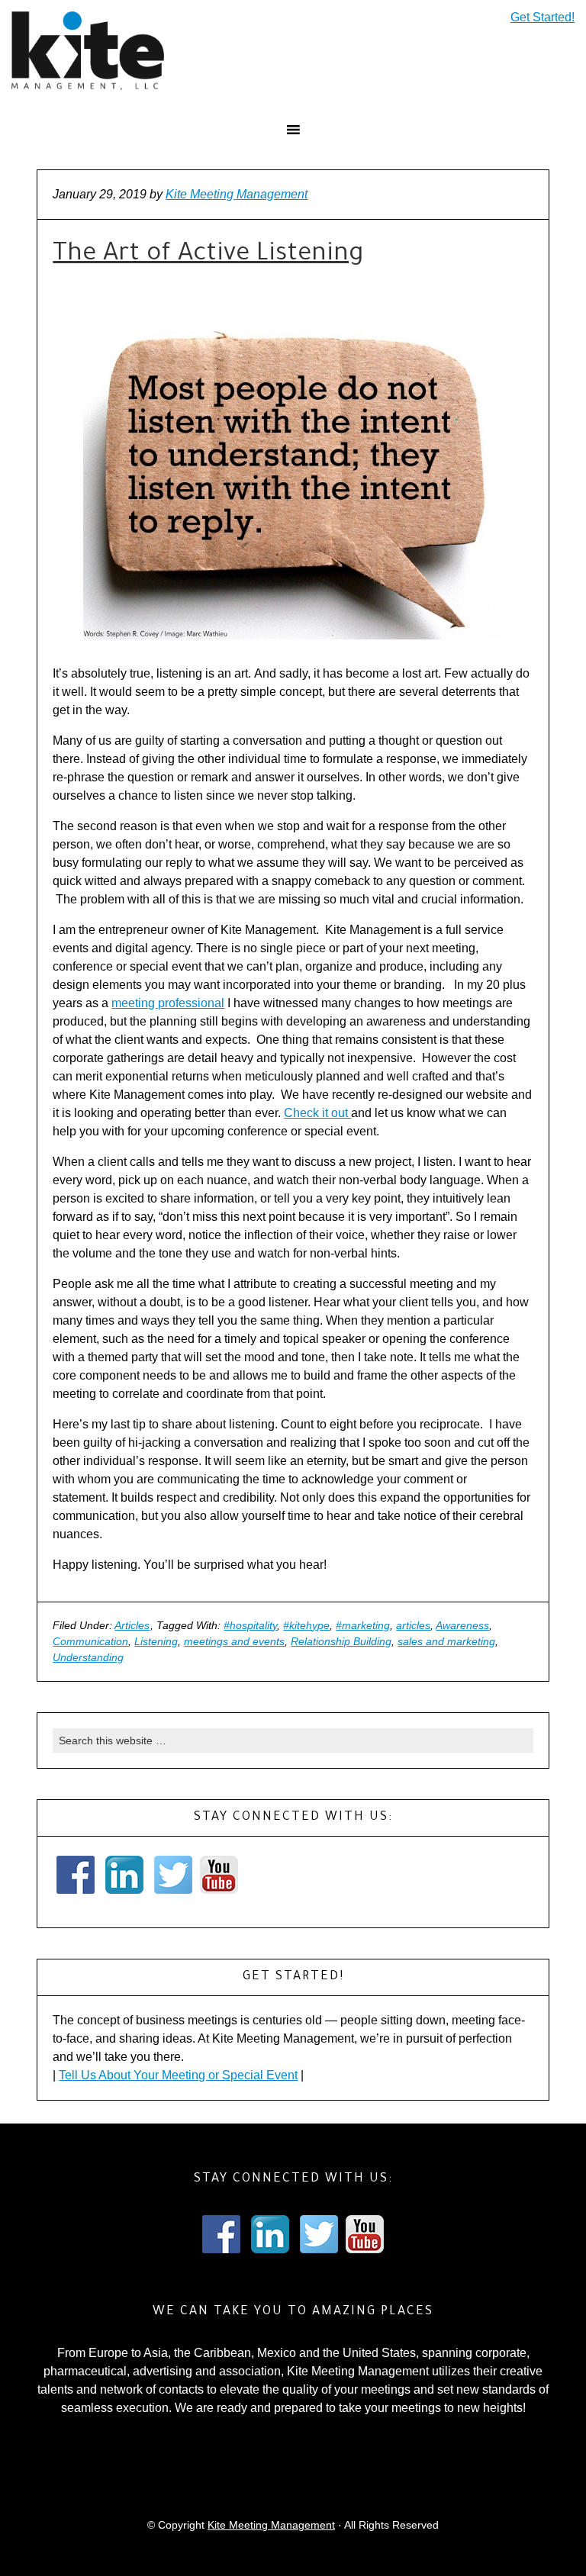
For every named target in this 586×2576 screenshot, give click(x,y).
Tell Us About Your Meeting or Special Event (178, 2075)
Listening (156, 1641)
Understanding (88, 1657)
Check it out (317, 1113)
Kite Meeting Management (271, 2525)
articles (413, 1625)
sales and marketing (446, 1641)
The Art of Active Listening (208, 256)
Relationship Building (341, 1641)
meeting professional (168, 1003)
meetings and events (234, 1641)
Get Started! (543, 18)
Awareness (462, 1625)
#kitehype (306, 1625)
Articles (132, 1625)
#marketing (363, 1625)
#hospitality (250, 1625)
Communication (90, 1641)
